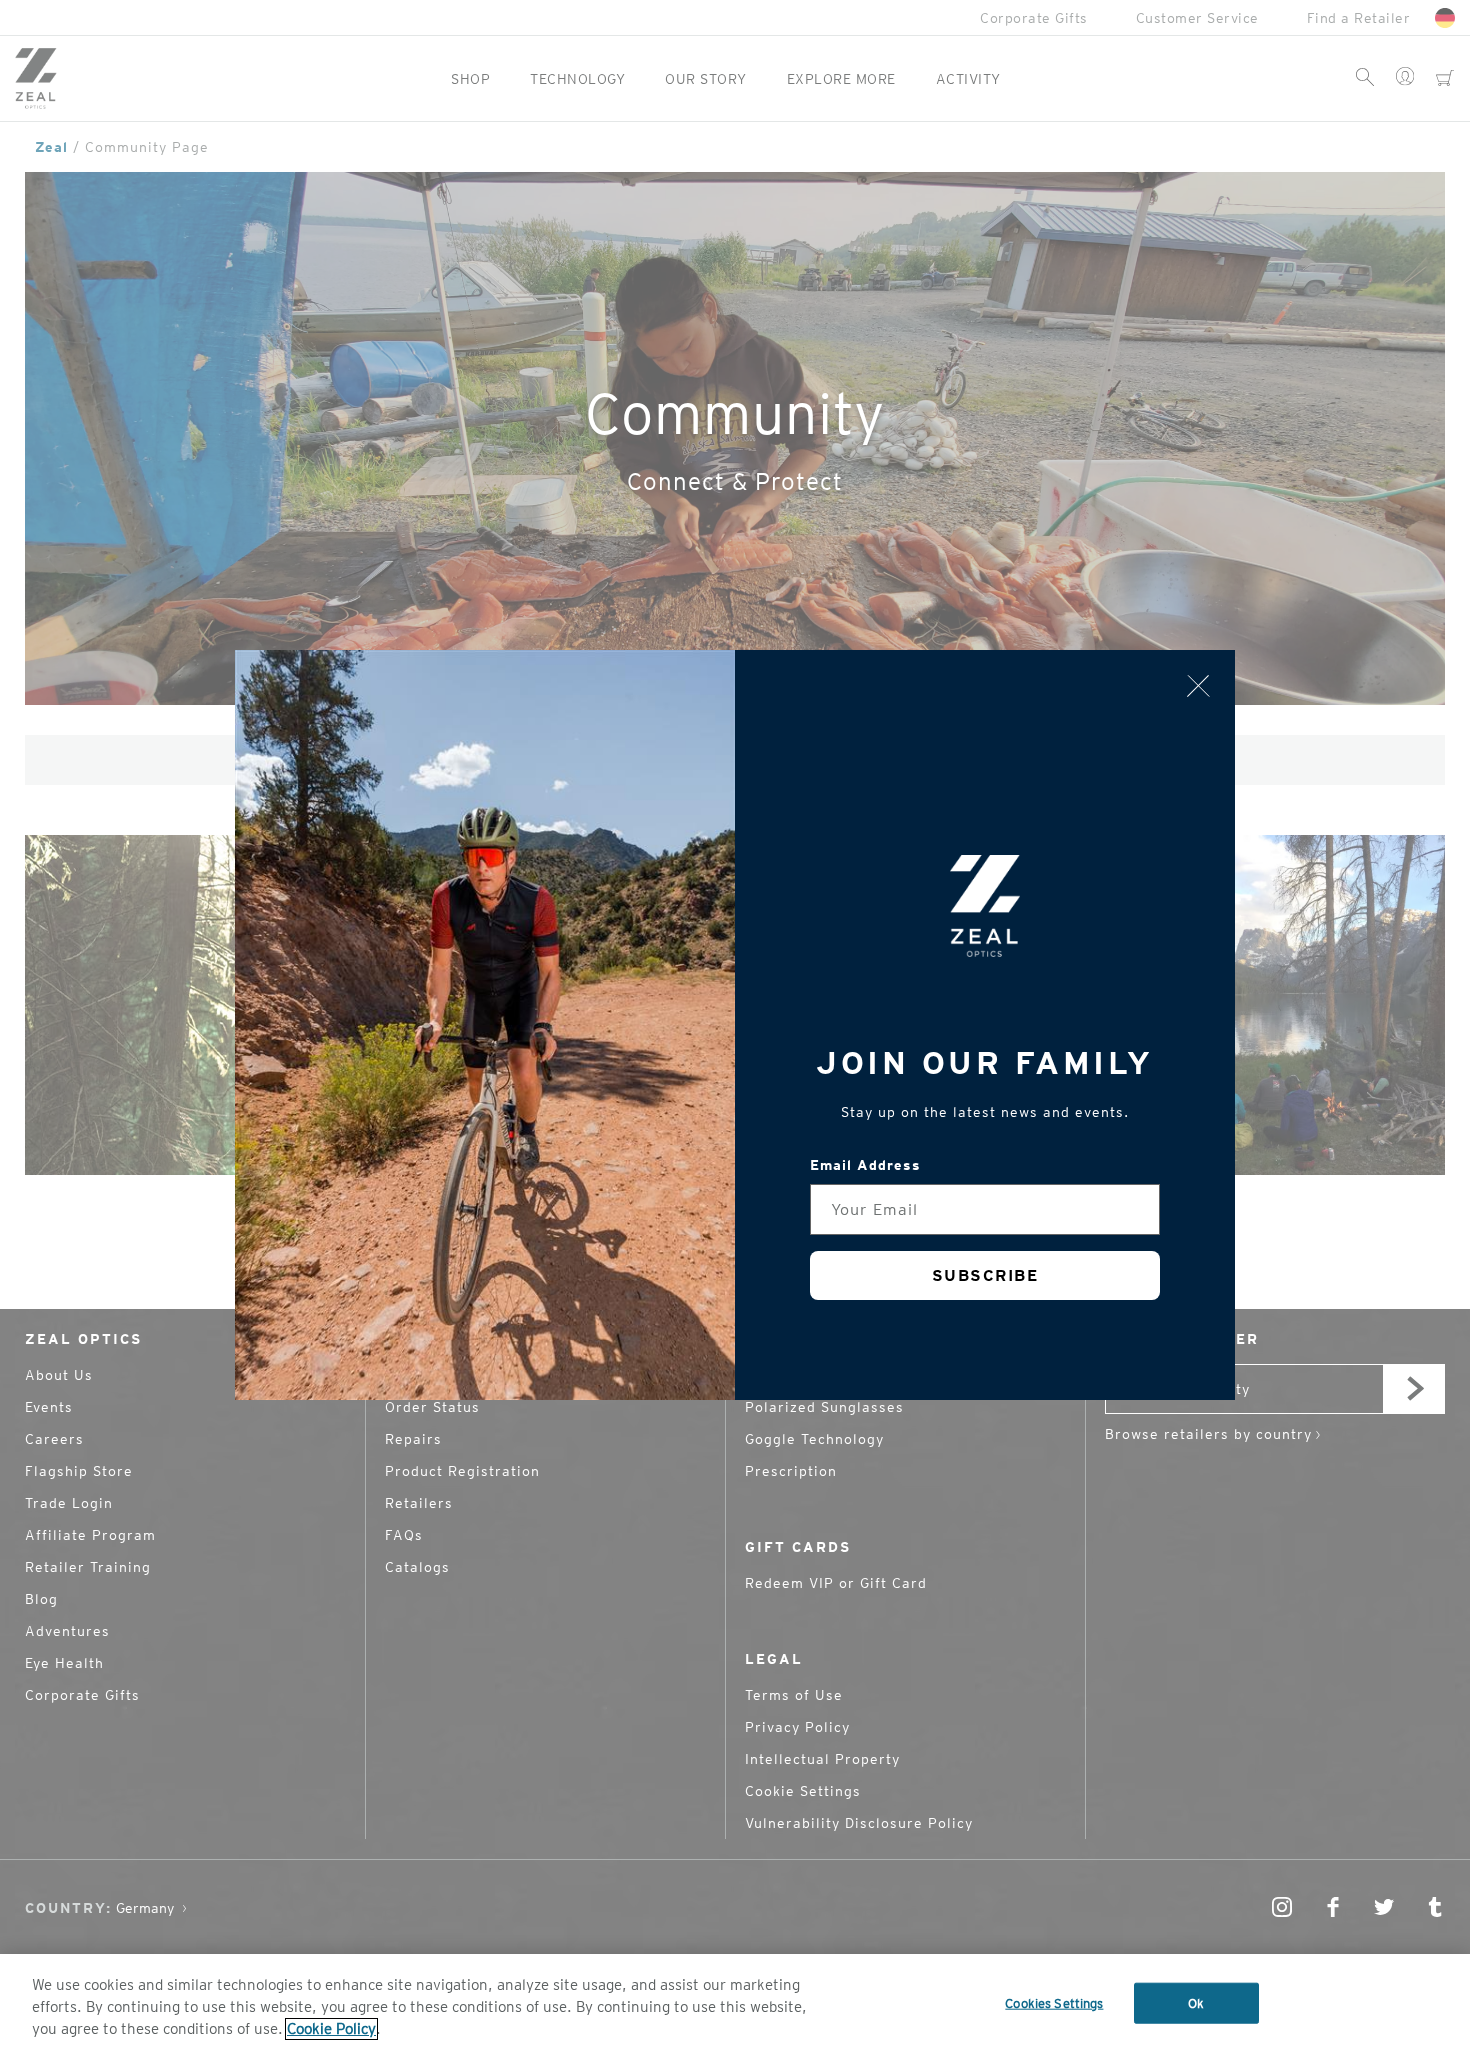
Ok (1196, 2003)
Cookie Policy (331, 2029)
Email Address (865, 1165)
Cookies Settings (1054, 2003)
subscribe (985, 1275)
